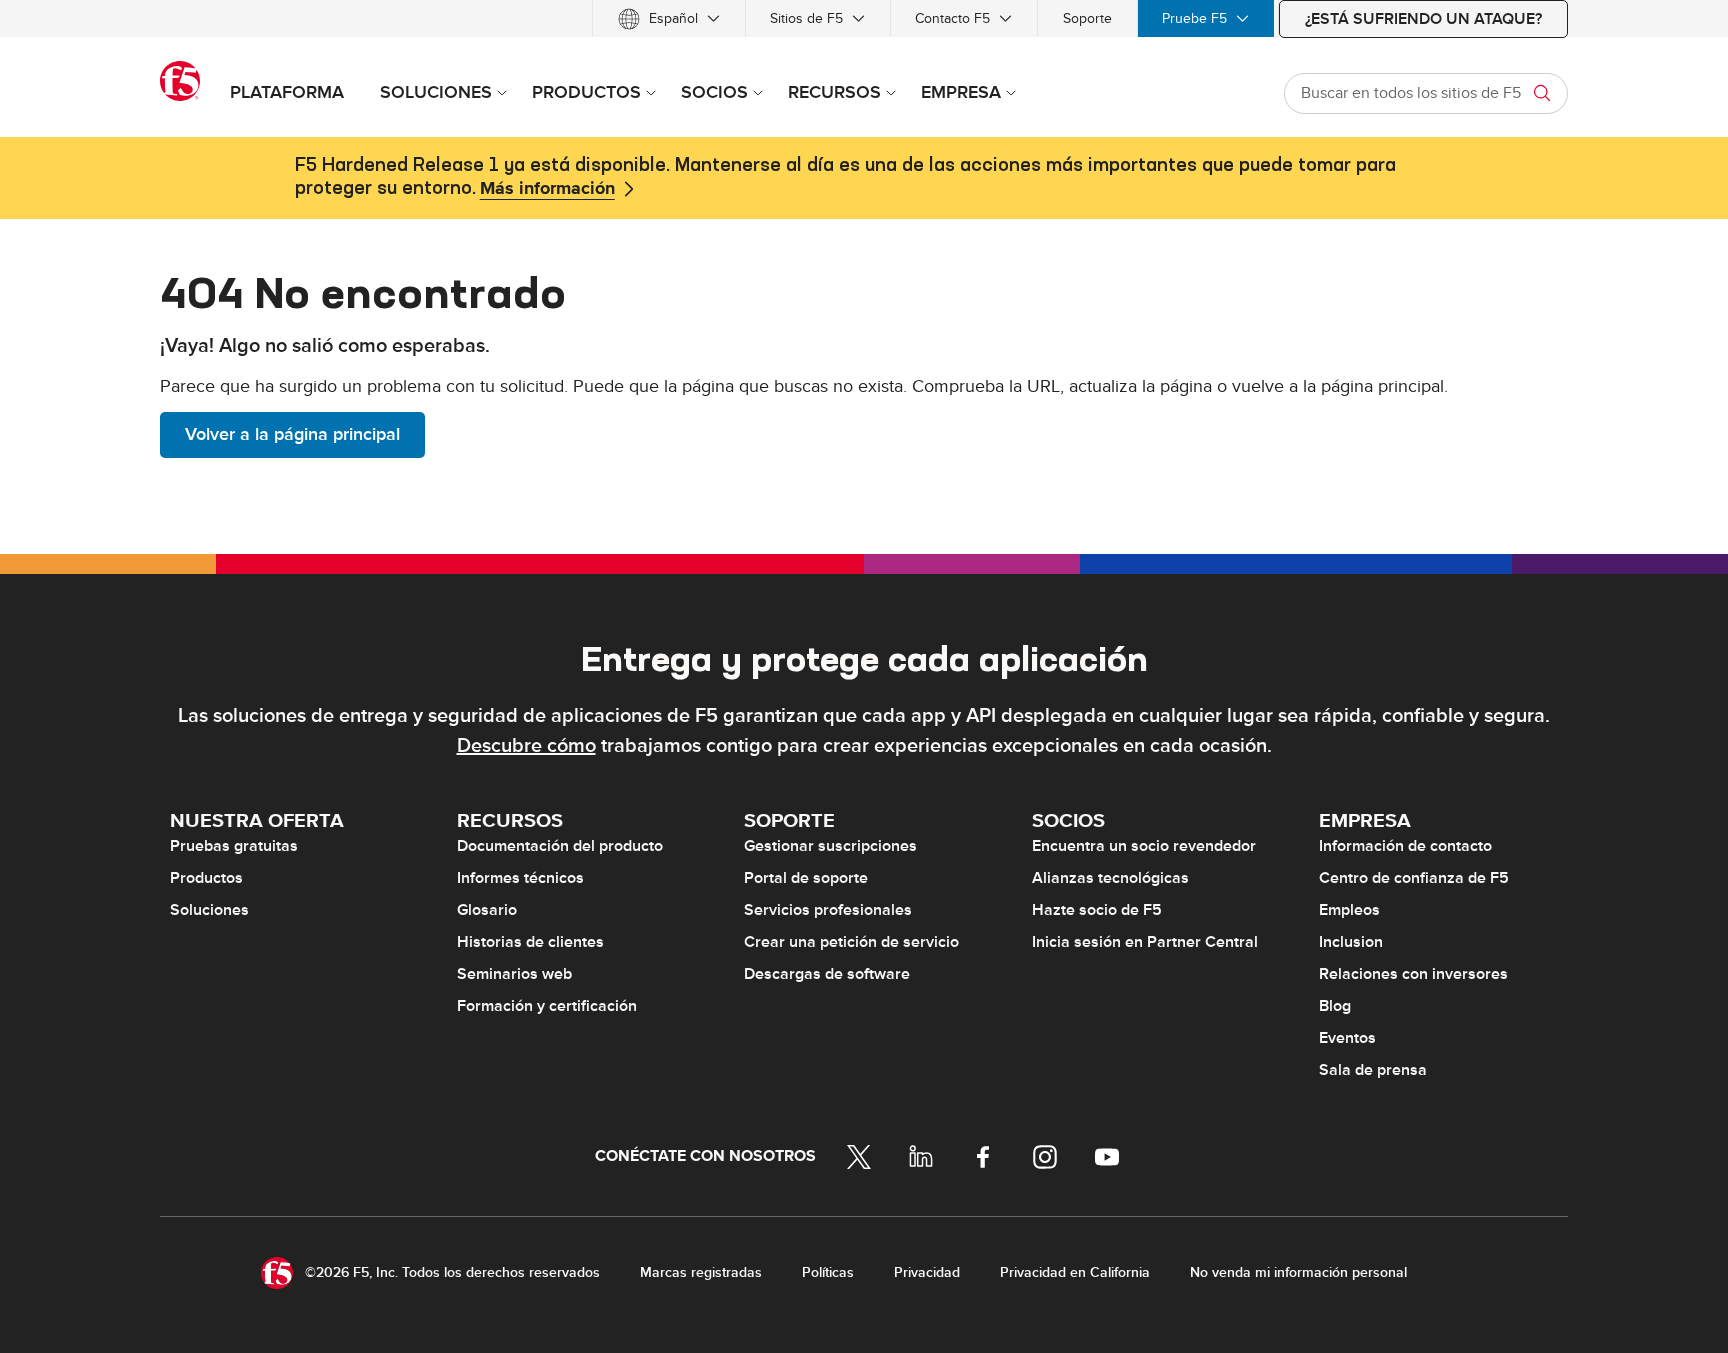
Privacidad (927, 1272)
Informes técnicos (520, 878)
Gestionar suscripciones (830, 846)
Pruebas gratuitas (234, 846)
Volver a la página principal (292, 434)
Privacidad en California (1075, 1272)
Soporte (1087, 18)
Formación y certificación (547, 1006)
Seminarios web (514, 974)
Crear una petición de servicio (851, 942)
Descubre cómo (526, 746)
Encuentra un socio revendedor (1144, 846)
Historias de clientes (530, 942)
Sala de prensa (1373, 1070)
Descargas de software (827, 974)
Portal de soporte (806, 878)
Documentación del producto (560, 846)
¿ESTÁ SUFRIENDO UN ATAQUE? (1423, 19)
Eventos (1347, 1038)
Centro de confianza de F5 (1414, 878)
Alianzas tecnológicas (1110, 878)
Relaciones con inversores (1413, 974)
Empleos (1349, 910)
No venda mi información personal (1298, 1272)
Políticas (828, 1272)
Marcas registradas (701, 1272)
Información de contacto (1405, 846)
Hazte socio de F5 (1097, 910)
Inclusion (1351, 942)
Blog (1335, 1006)
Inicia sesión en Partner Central (1145, 942)
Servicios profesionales (828, 910)
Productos (206, 878)
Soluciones (209, 910)
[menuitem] (669, 18)
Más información (547, 189)
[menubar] (864, 18)
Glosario (487, 910)
